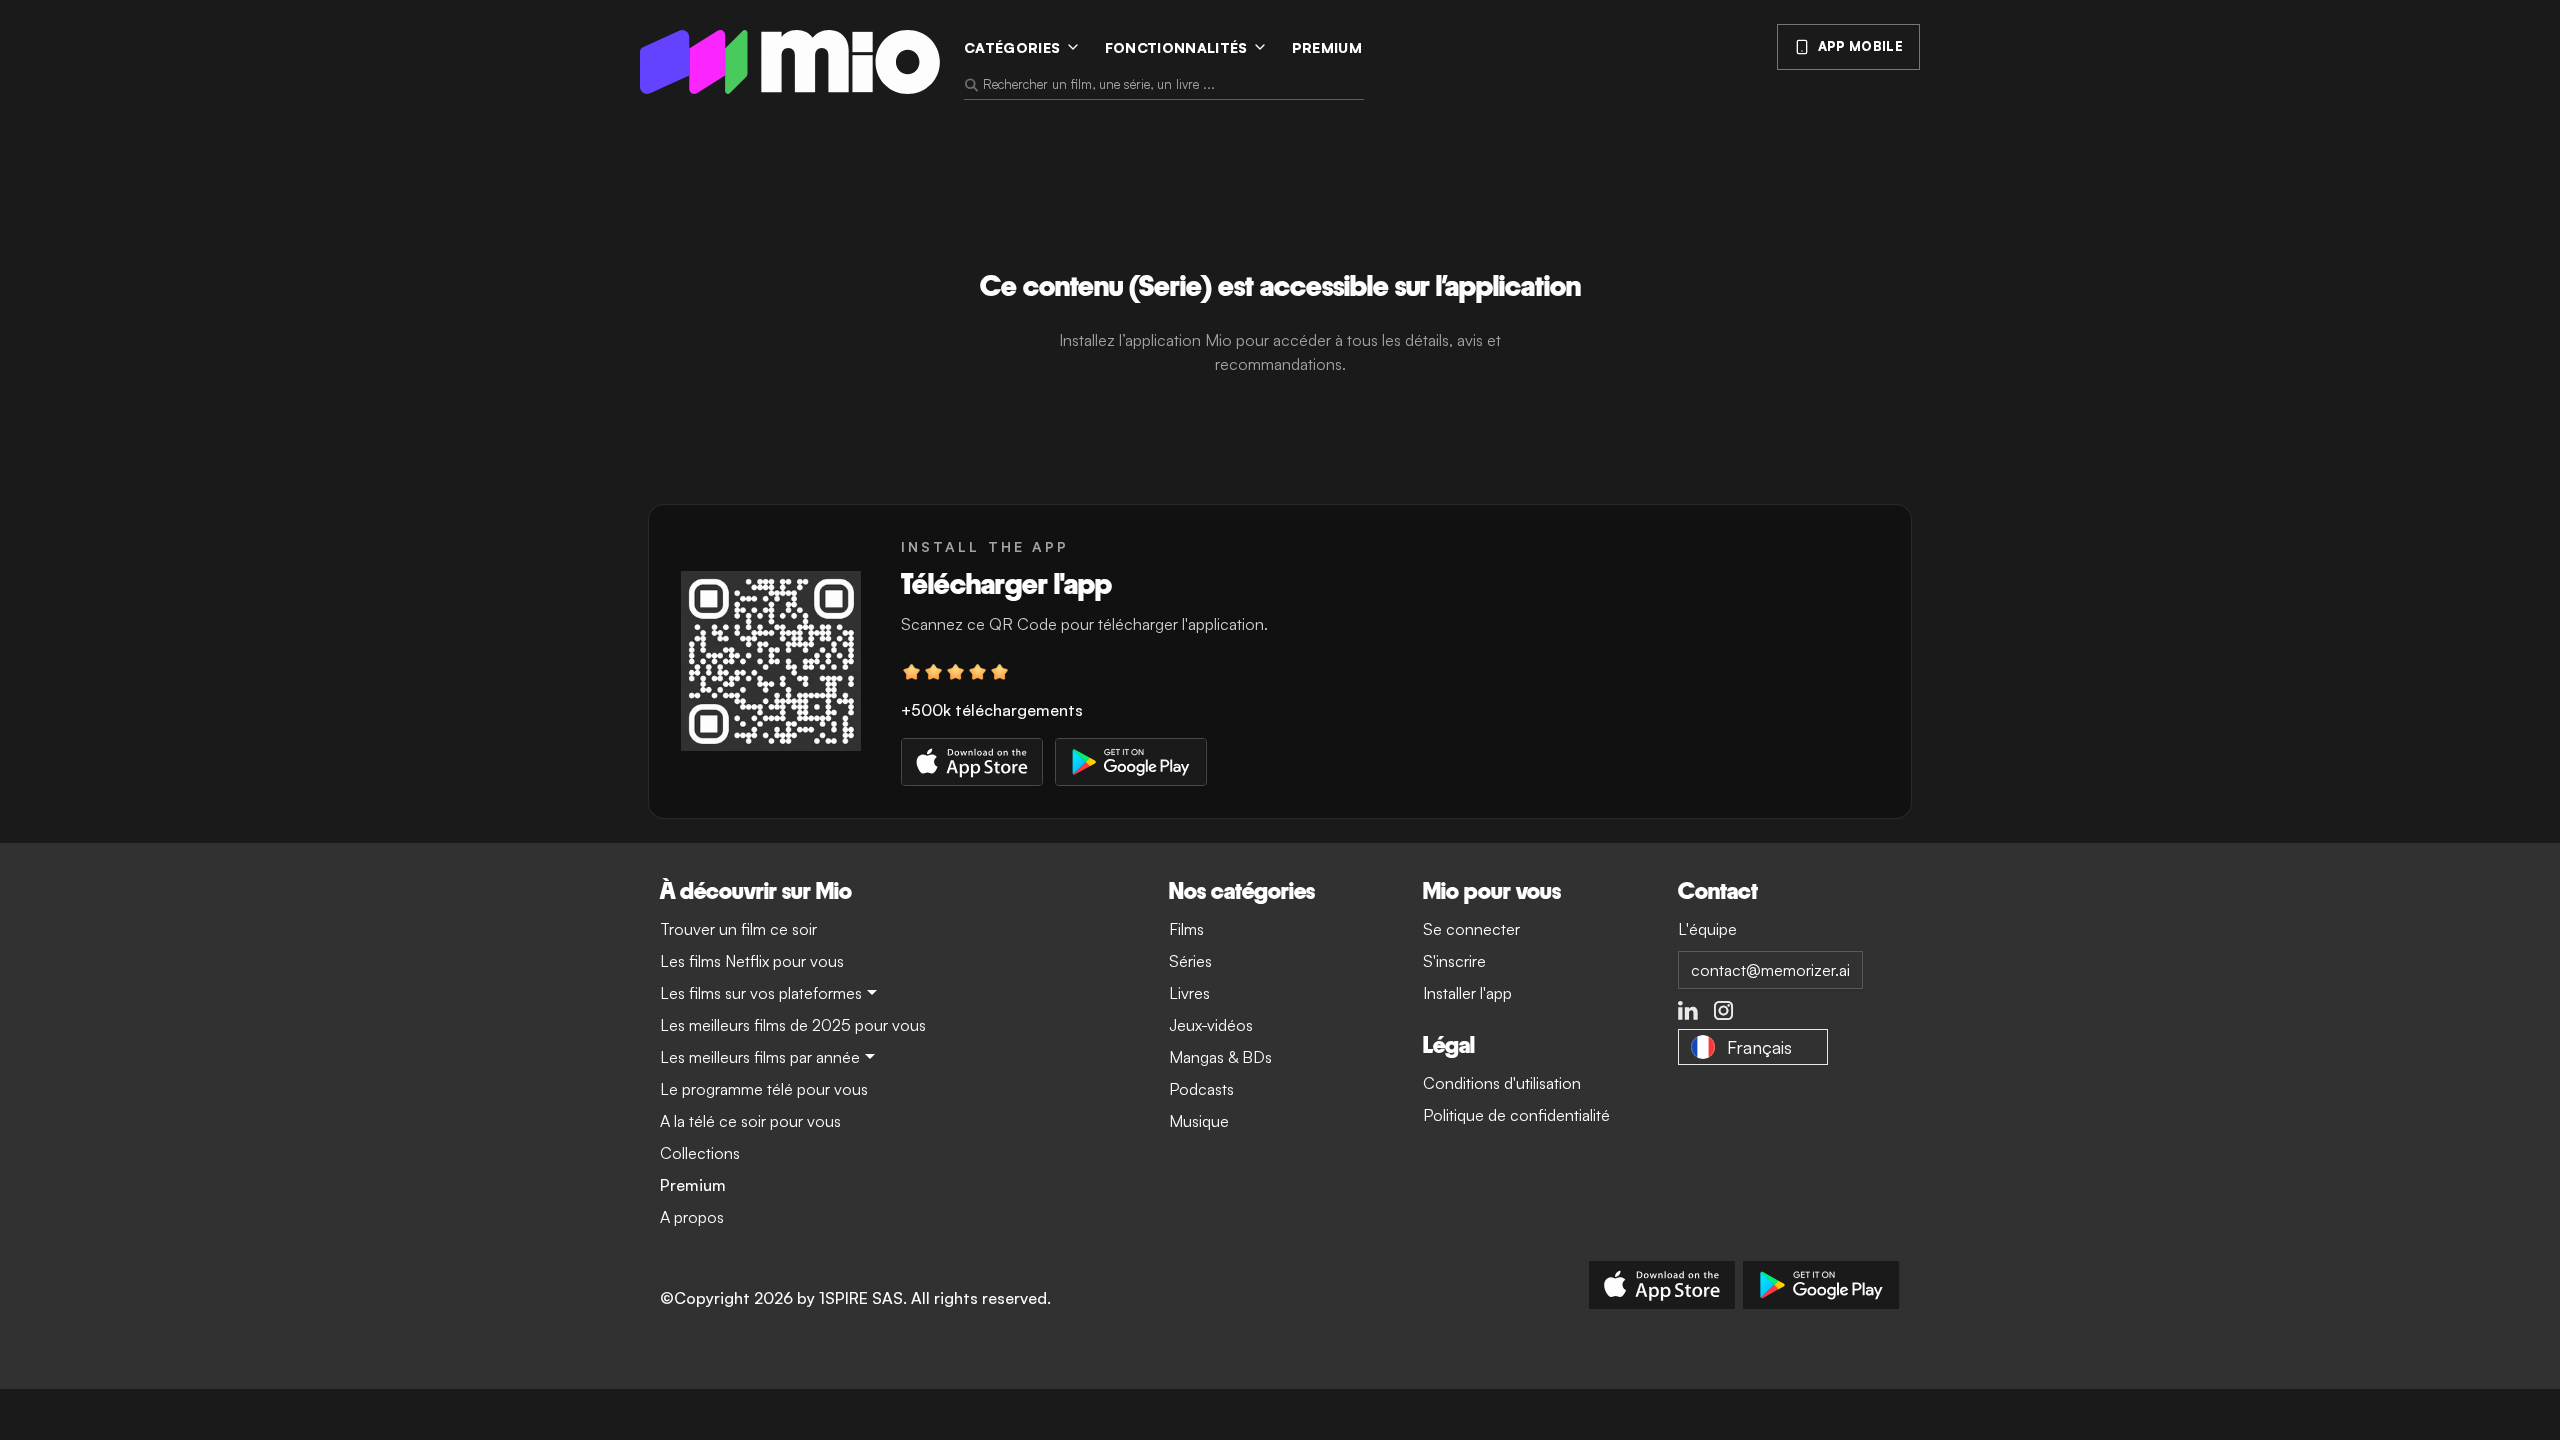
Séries (1190, 961)
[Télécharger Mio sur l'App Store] (1662, 1285)
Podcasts (1201, 1089)
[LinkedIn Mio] (1688, 1011)
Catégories (1012, 47)
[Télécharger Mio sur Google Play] (1821, 1285)
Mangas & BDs (1220, 1057)
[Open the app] (771, 661)
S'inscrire (1454, 961)
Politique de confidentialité (1516, 1115)
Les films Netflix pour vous (752, 961)
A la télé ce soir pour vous (750, 1121)
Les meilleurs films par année (760, 1057)
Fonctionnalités (1176, 47)
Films (1186, 929)
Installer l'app (1467, 993)
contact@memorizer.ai (1770, 970)
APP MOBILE (1860, 46)
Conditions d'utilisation (1502, 1083)
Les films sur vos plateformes (761, 993)
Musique (1199, 1121)
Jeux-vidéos (1211, 1025)
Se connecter (1471, 929)
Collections (700, 1153)
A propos (692, 1217)
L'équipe (1707, 929)
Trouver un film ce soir (738, 929)
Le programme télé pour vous (764, 1089)
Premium (1327, 47)
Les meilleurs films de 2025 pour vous (793, 1025)
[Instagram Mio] (1724, 1011)
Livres (1189, 993)
